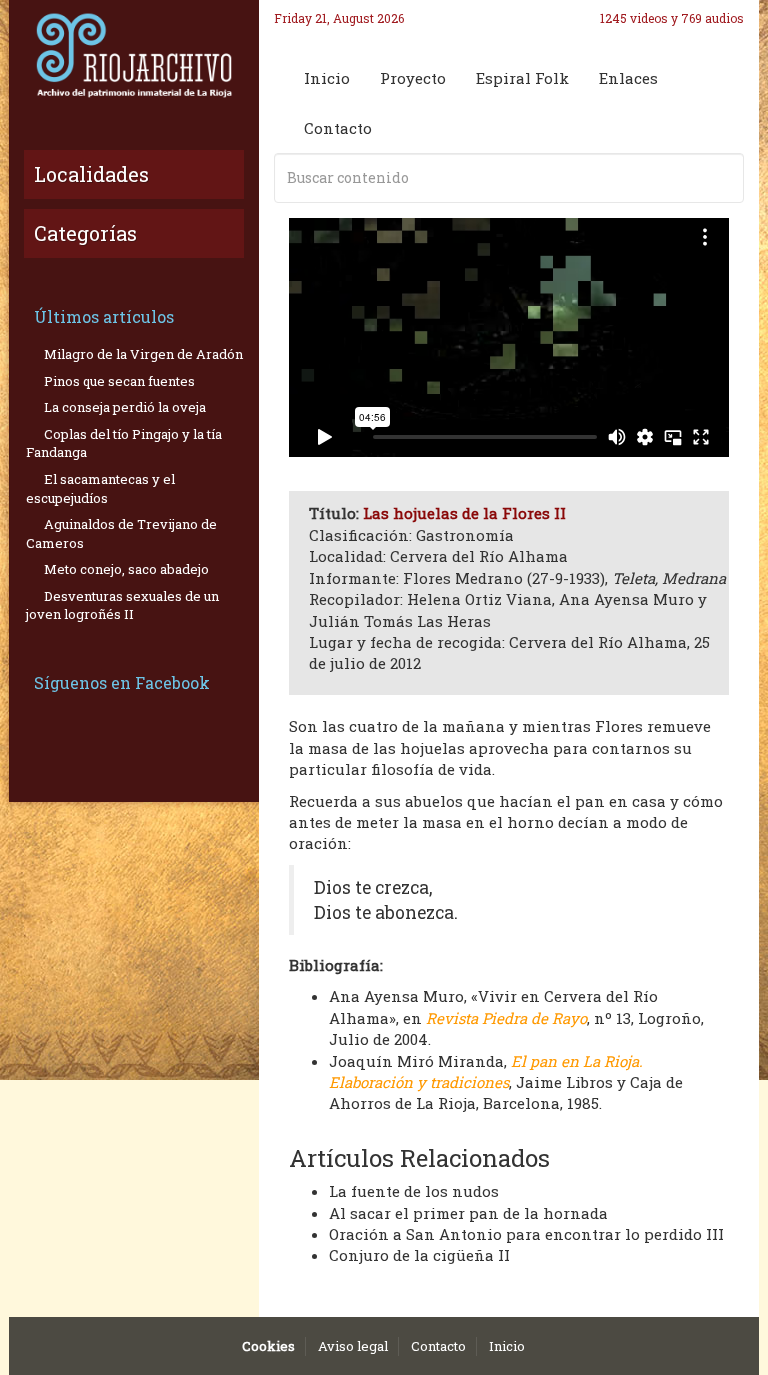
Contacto (338, 128)
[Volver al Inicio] (134, 55)
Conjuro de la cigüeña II (419, 1255)
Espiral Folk (522, 78)
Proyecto (413, 78)
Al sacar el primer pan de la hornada (468, 1213)
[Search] (725, 178)
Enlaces (628, 78)
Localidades (91, 174)
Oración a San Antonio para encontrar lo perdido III (526, 1234)
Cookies (268, 1346)
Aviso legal (353, 1346)
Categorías (85, 233)
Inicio (327, 78)
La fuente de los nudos (414, 1191)
